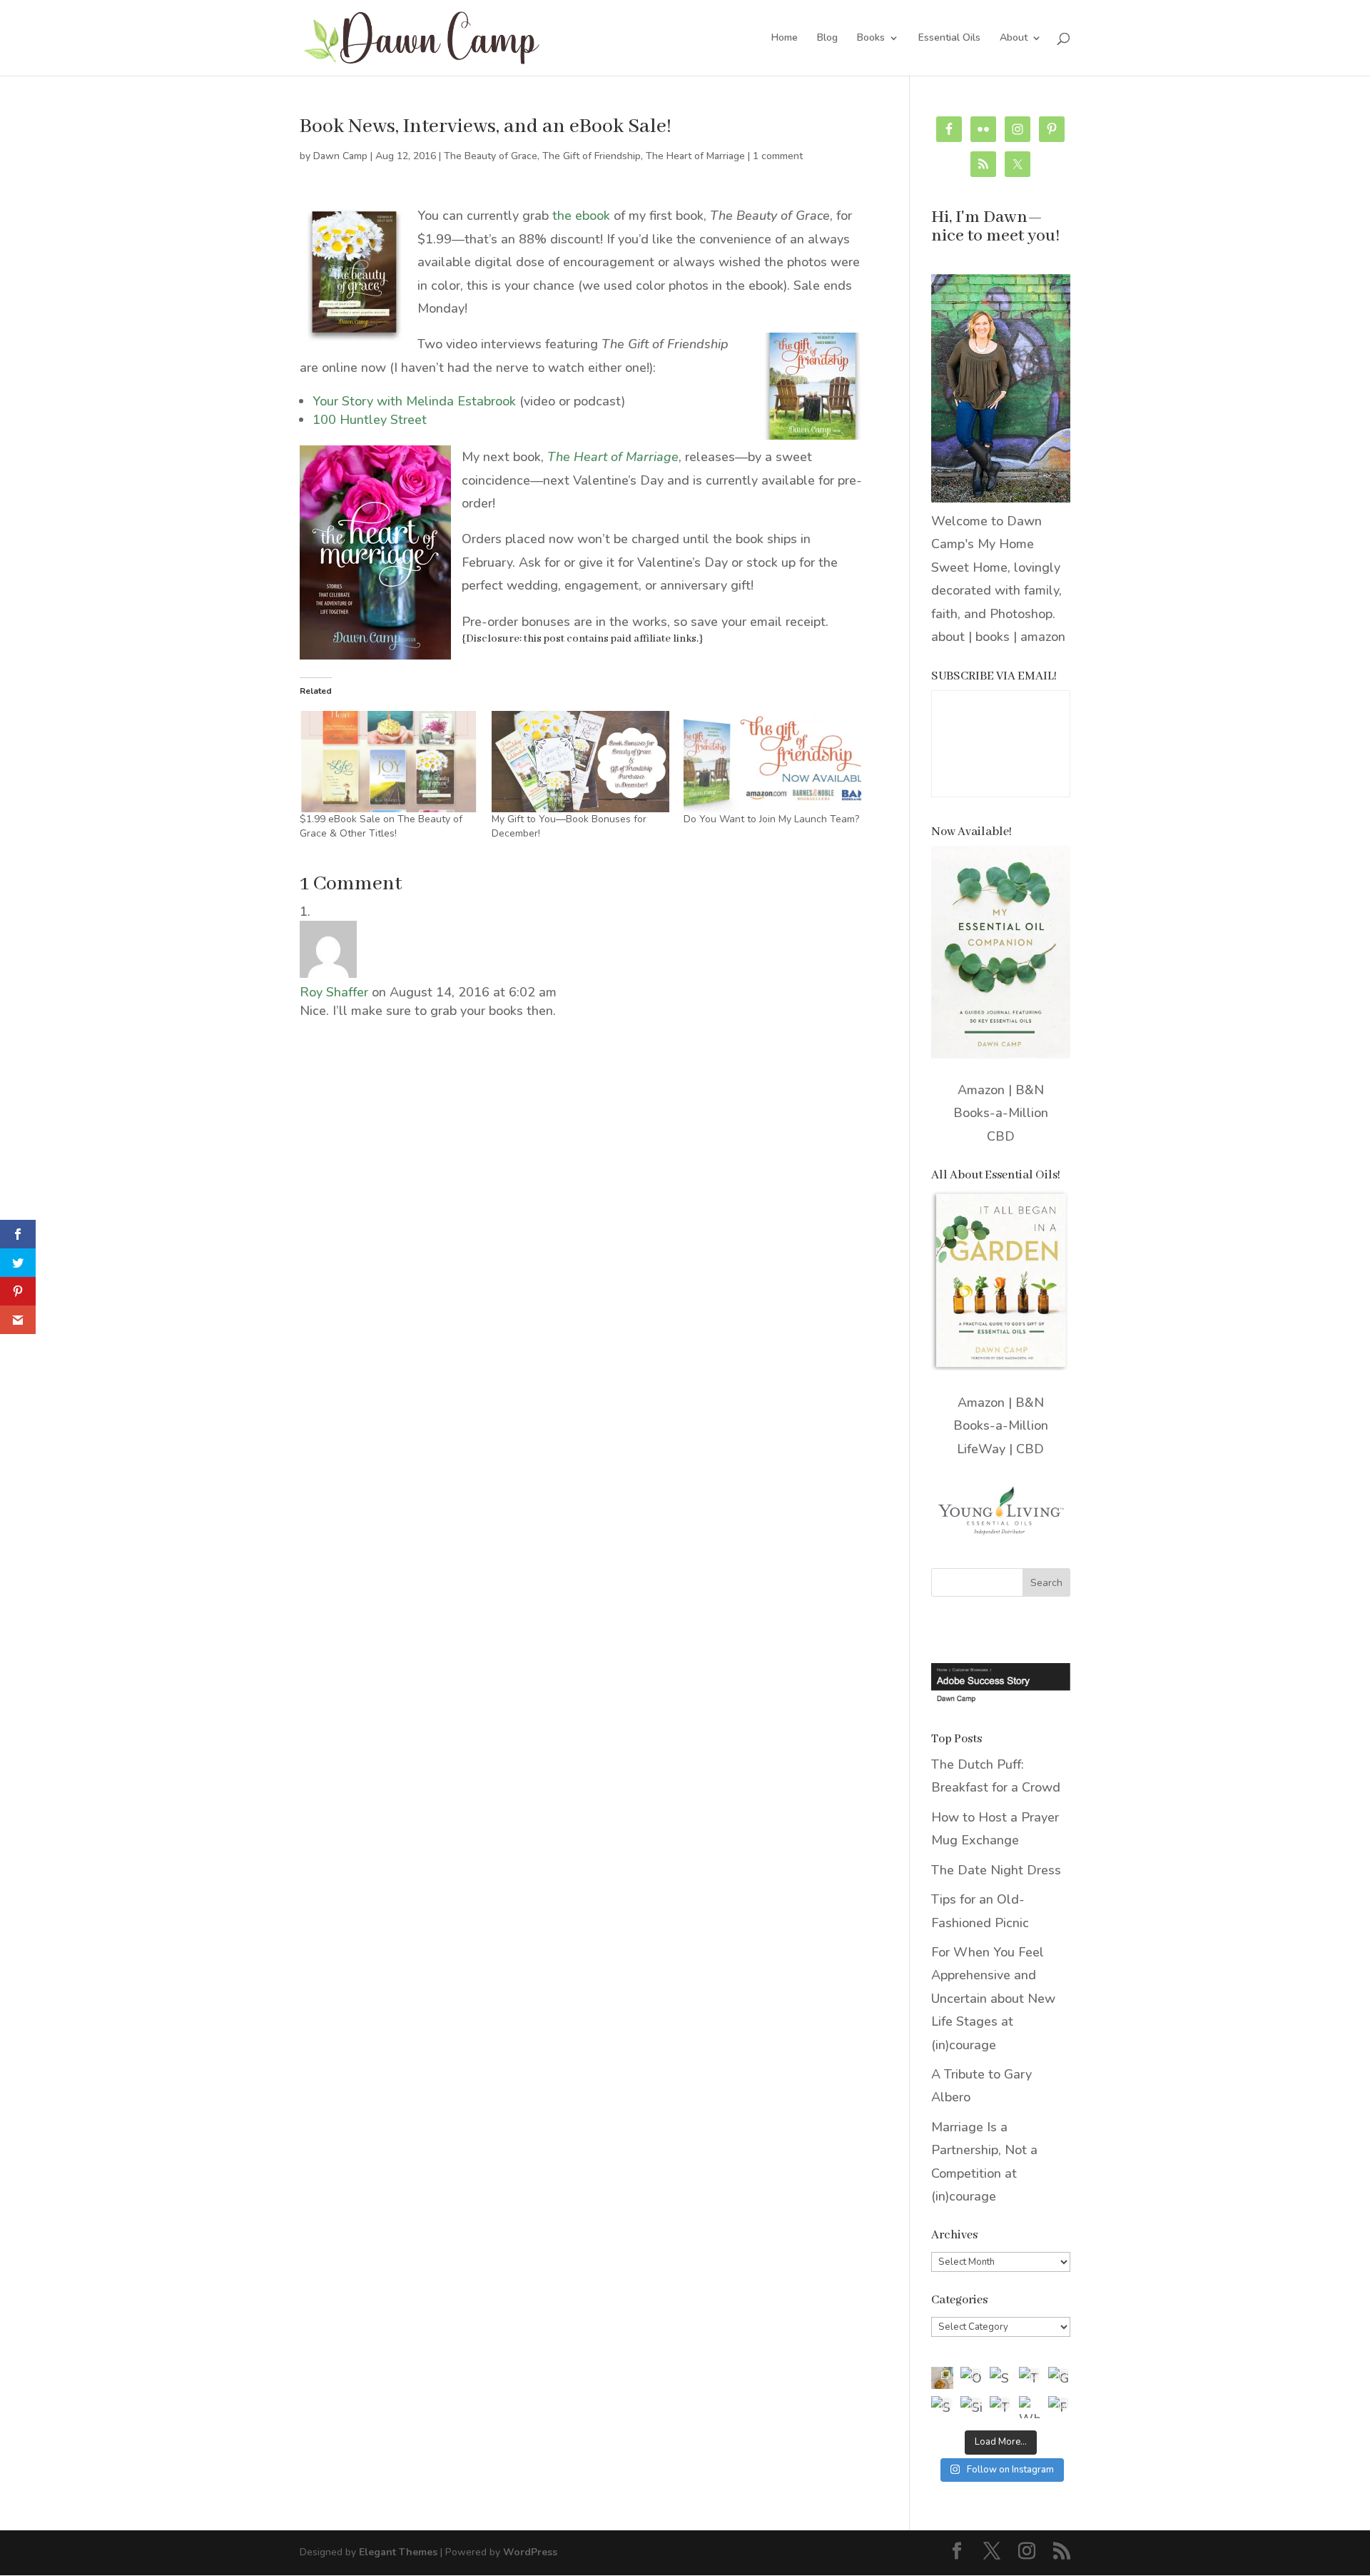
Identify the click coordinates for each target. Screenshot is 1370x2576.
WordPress (530, 2552)
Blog (827, 39)
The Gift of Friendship (592, 156)
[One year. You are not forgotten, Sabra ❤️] (971, 2378)
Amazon (981, 1090)
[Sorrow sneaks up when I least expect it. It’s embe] (1001, 2378)
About (1014, 39)
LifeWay (981, 1449)
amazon (1043, 637)
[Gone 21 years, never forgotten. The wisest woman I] (1059, 2378)
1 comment (778, 156)
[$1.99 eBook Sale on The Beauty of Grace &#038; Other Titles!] (389, 762)
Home (785, 39)
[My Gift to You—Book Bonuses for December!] (580, 762)
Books (871, 39)
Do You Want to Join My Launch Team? (771, 819)
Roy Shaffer (334, 992)
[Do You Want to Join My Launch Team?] (772, 762)
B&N (1030, 1090)
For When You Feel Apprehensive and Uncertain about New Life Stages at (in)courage (993, 1999)
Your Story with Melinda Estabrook (414, 401)
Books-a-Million (1001, 1113)
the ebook (581, 216)
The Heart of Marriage (695, 156)
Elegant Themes (398, 2552)
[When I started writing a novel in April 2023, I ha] (1030, 2407)
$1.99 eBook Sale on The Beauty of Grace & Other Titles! (381, 826)
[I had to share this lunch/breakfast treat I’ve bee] (942, 2378)
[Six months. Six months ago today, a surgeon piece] (971, 2407)
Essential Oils (949, 39)
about (948, 637)
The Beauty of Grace (491, 156)
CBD (1001, 1136)
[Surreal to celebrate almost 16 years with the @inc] (942, 2407)
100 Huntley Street (370, 420)
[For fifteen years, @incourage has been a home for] (1059, 2407)
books (993, 637)
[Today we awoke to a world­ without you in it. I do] (1030, 2378)
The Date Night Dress (996, 1870)
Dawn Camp (340, 156)
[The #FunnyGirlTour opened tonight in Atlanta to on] (1001, 2407)
